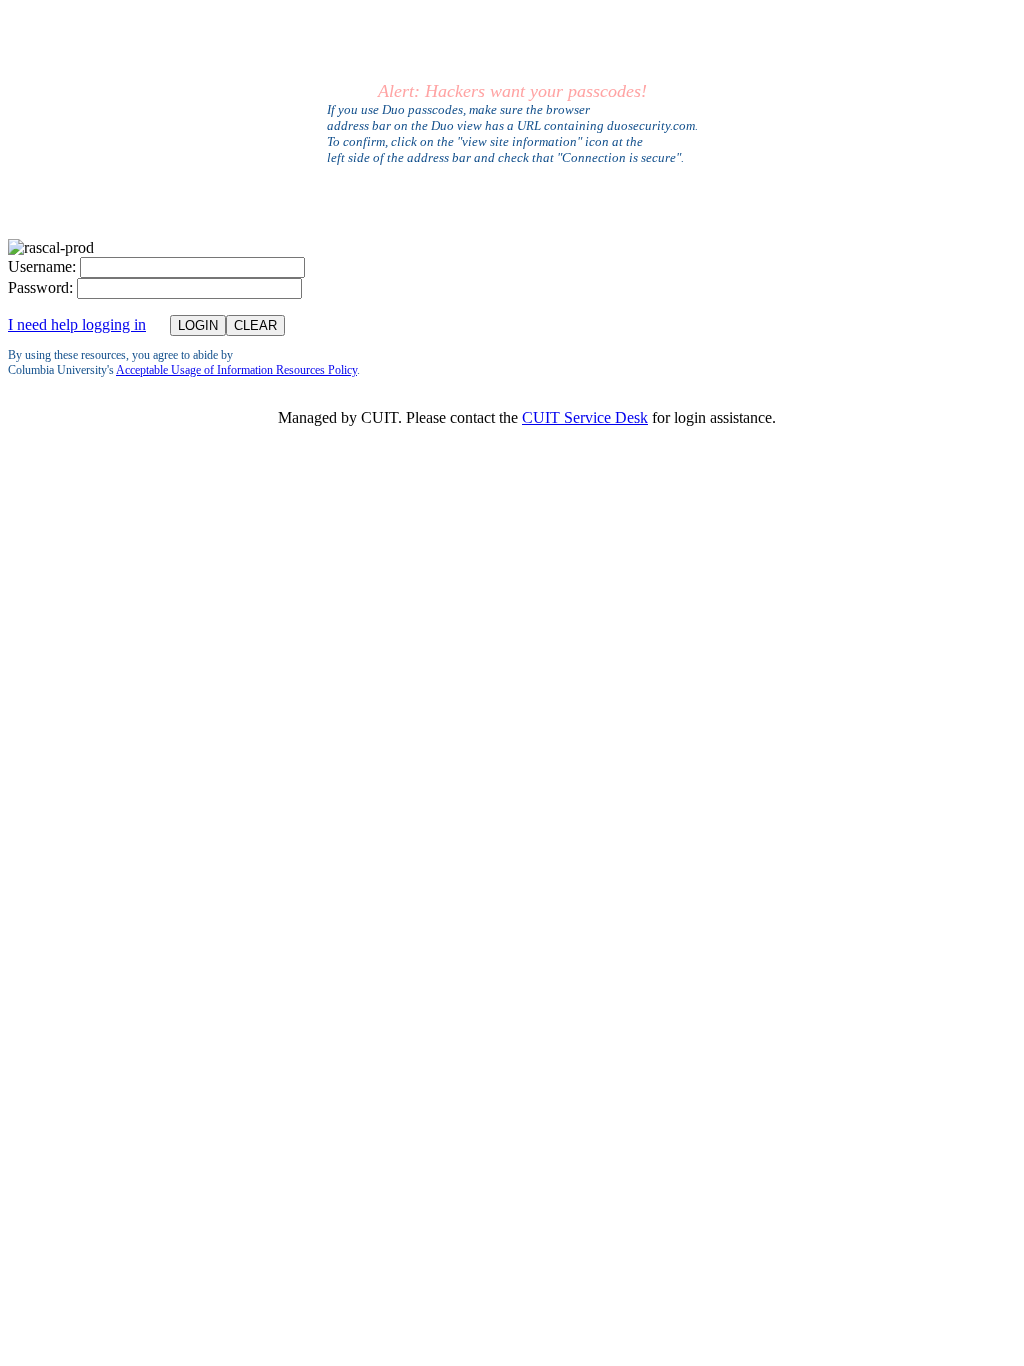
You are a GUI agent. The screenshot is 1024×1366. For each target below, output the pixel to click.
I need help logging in (77, 324)
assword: (40, 287)
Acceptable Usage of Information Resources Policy (236, 370)
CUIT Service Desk (585, 417)
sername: (42, 266)
